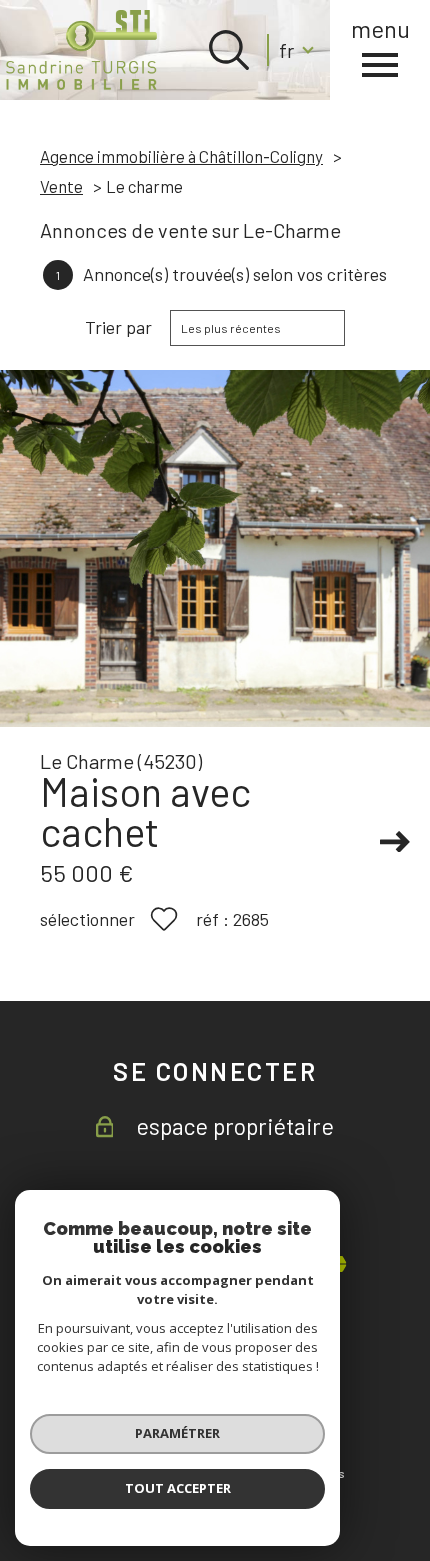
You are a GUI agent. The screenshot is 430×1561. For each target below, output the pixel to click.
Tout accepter (178, 1488)
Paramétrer (177, 1433)
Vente (61, 186)
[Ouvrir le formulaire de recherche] (229, 50)
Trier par (118, 327)
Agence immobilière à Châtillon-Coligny (181, 156)
